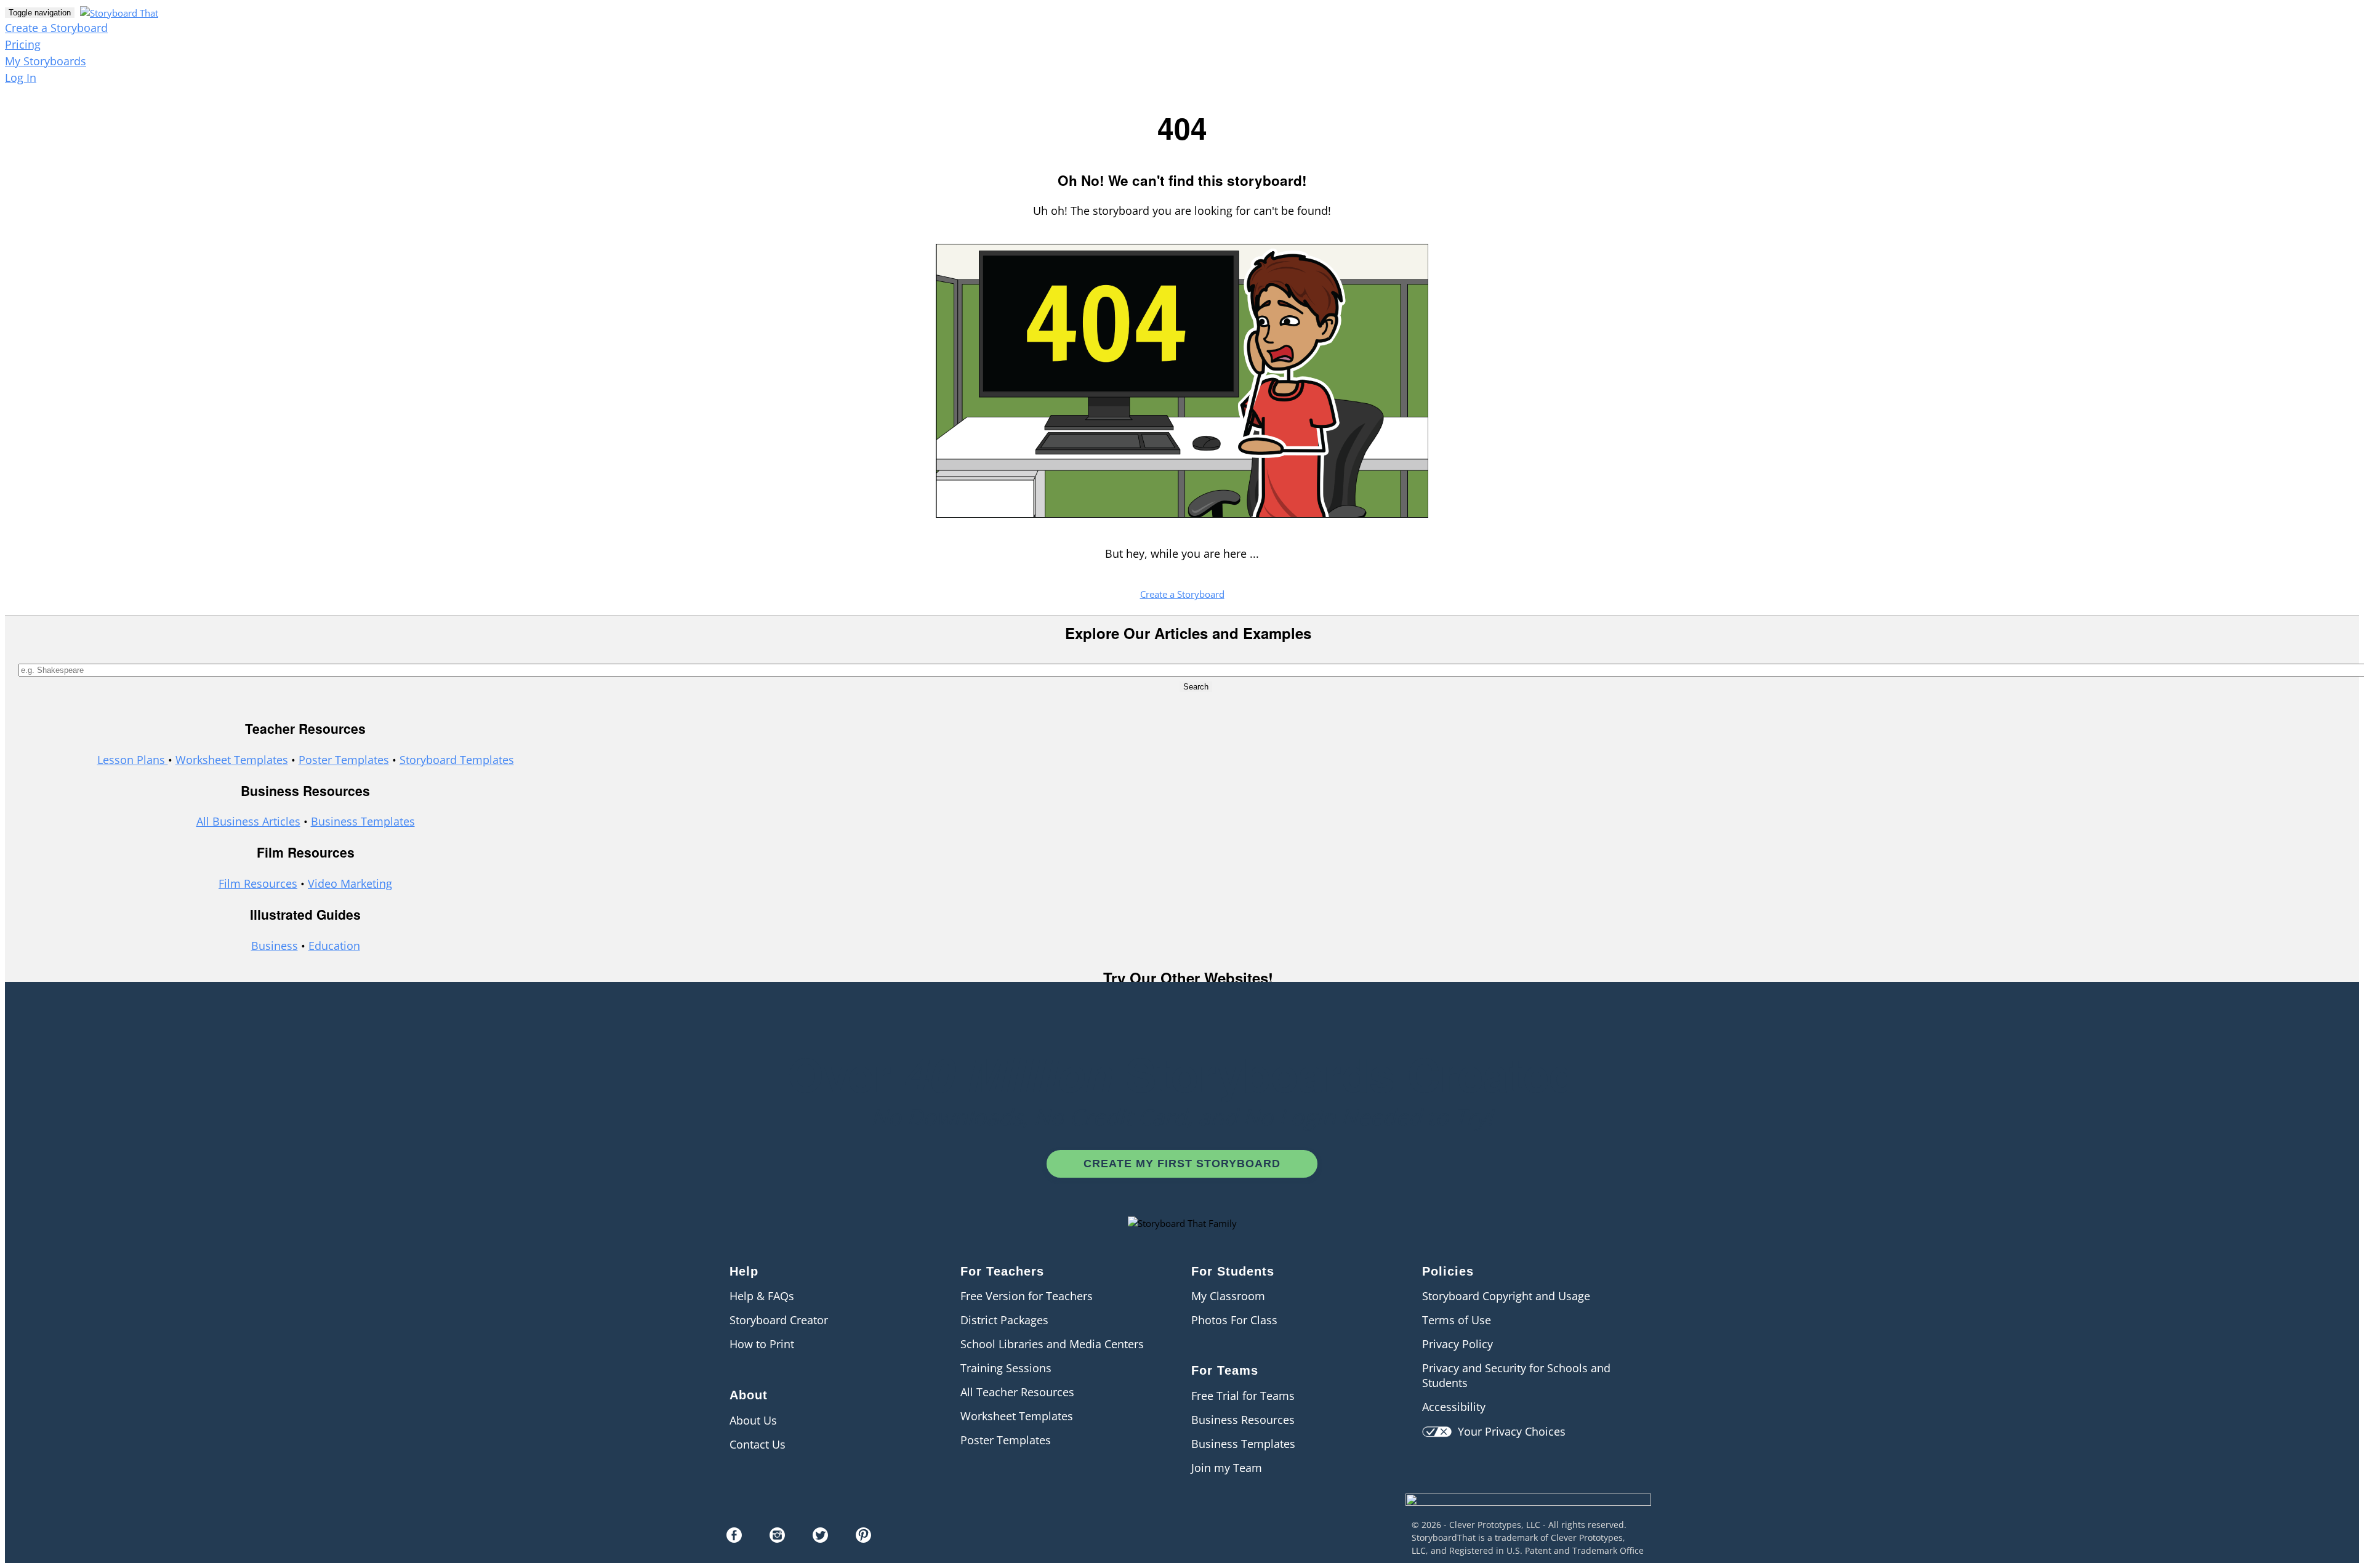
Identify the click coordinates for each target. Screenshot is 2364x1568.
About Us (753, 1420)
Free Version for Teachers (1027, 1296)
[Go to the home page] (118, 12)
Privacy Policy (1457, 1344)
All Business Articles (248, 821)
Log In (21, 78)
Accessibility (1454, 1407)
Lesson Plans (133, 760)
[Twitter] (820, 1538)
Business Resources (1243, 1420)
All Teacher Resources (1017, 1392)
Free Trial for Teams (1243, 1396)
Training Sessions (1006, 1368)
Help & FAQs (762, 1296)
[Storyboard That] (1528, 1514)
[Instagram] (777, 1538)
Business (275, 946)
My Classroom (1228, 1296)
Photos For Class (1234, 1320)
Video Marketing (350, 883)
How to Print (762, 1344)
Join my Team (1227, 1468)
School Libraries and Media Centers (1052, 1344)
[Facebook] (734, 1538)
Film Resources (258, 883)
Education (334, 946)
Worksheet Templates (232, 760)
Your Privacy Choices (1509, 1431)
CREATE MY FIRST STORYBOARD (1182, 1164)
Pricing (23, 44)
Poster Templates (344, 760)
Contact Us (758, 1444)
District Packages (1004, 1320)
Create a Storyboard (56, 28)
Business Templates (363, 821)
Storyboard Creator (779, 1320)
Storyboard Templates (457, 760)
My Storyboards (46, 61)
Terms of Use (1457, 1320)
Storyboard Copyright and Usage (1506, 1296)
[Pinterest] (863, 1538)
